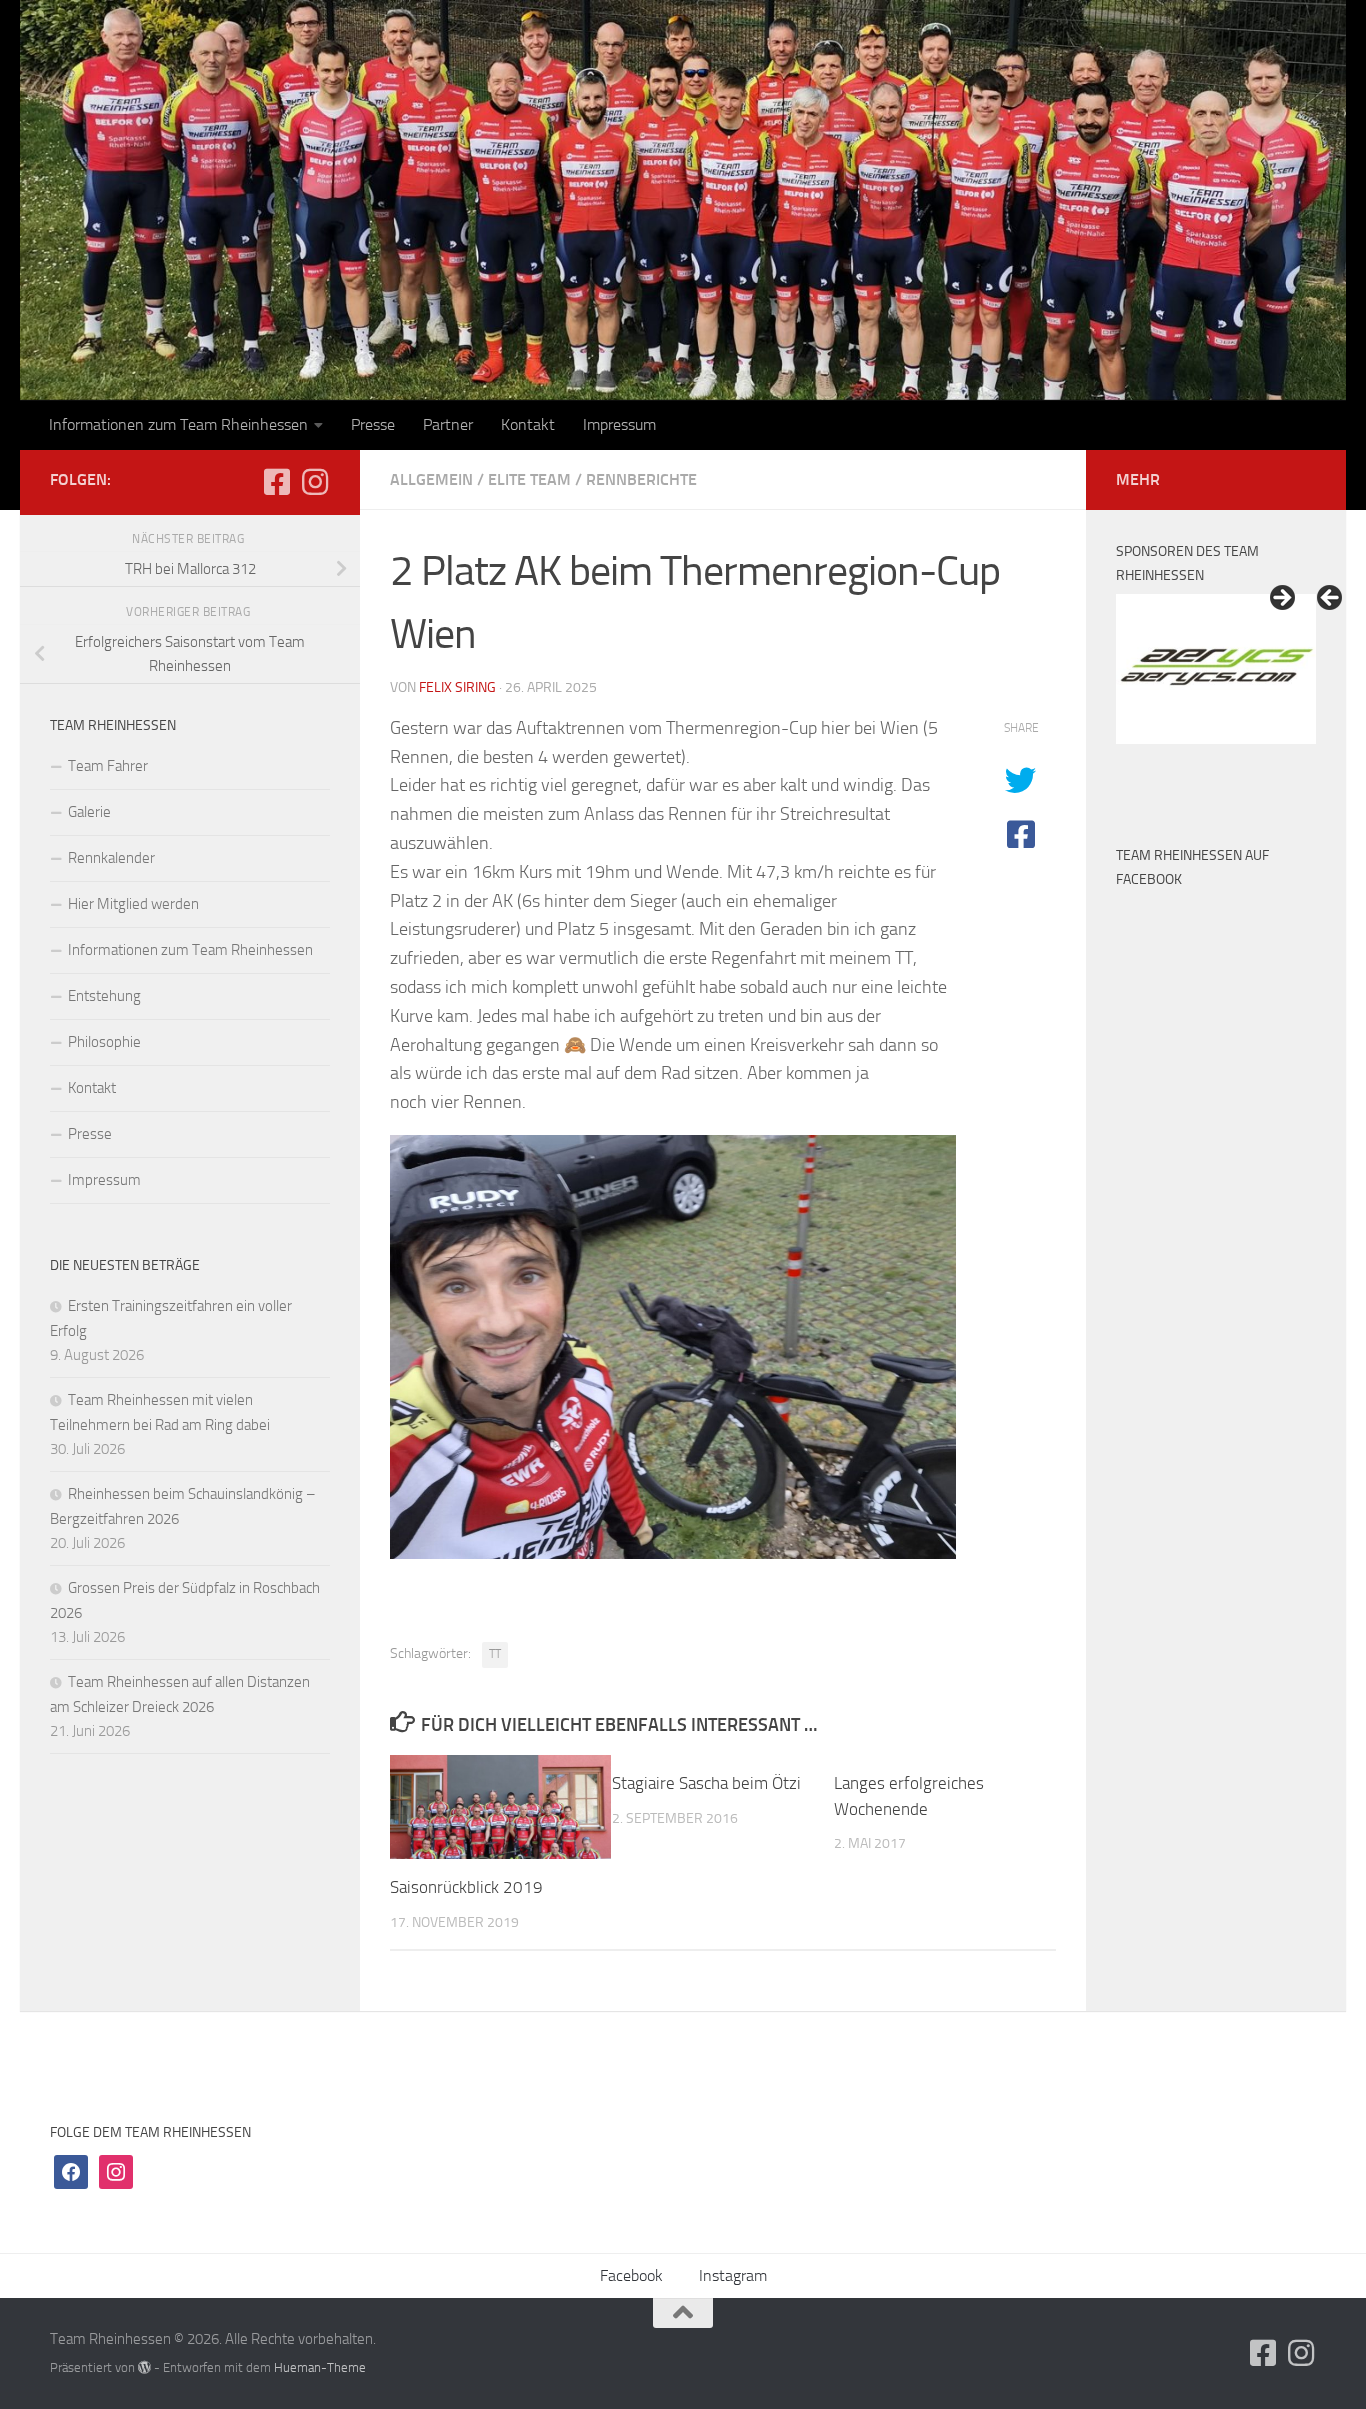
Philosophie (104, 1042)
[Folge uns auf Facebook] (277, 482)
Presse (373, 424)
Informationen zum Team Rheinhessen (178, 424)
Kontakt (528, 424)
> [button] (1281, 599)
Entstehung (104, 996)
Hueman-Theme (320, 2367)
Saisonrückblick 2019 (466, 1887)
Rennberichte (641, 479)
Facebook (631, 2275)
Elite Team (529, 479)
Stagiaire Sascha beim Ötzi (706, 1783)
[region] (1216, 694)
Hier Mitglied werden (133, 904)
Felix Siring (457, 687)
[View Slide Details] (1216, 669)
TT (495, 1654)
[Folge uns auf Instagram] (315, 482)
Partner (448, 424)
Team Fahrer (108, 766)
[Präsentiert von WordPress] (144, 2367)
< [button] (1331, 599)
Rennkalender (111, 858)
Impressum (619, 424)
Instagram (733, 2275)
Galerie (89, 812)
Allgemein (431, 479)
